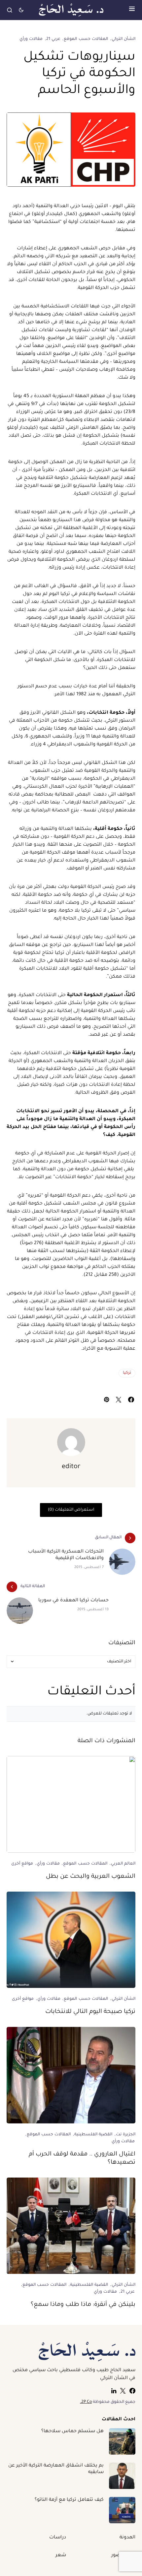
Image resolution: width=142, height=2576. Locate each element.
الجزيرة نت (126, 2135)
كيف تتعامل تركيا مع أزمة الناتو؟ (69, 2500)
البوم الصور (123, 2556)
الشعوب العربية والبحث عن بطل (91, 1877)
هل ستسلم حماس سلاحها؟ (72, 2432)
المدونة (127, 2538)
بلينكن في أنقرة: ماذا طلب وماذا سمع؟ (83, 2305)
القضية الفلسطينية (93, 2135)
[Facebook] (132, 2391)
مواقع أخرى (22, 1864)
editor (71, 1467)
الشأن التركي (124, 39)
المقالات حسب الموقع (86, 39)
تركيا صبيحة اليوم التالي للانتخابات (90, 2012)
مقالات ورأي (31, 39)
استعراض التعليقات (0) (71, 1510)
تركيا (127, 1373)
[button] (132, 10)
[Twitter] (123, 2391)
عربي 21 (53, 39)
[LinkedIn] (114, 2391)
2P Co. (86, 2402)
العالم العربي (123, 1864)
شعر (61, 2556)
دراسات (58, 2538)
